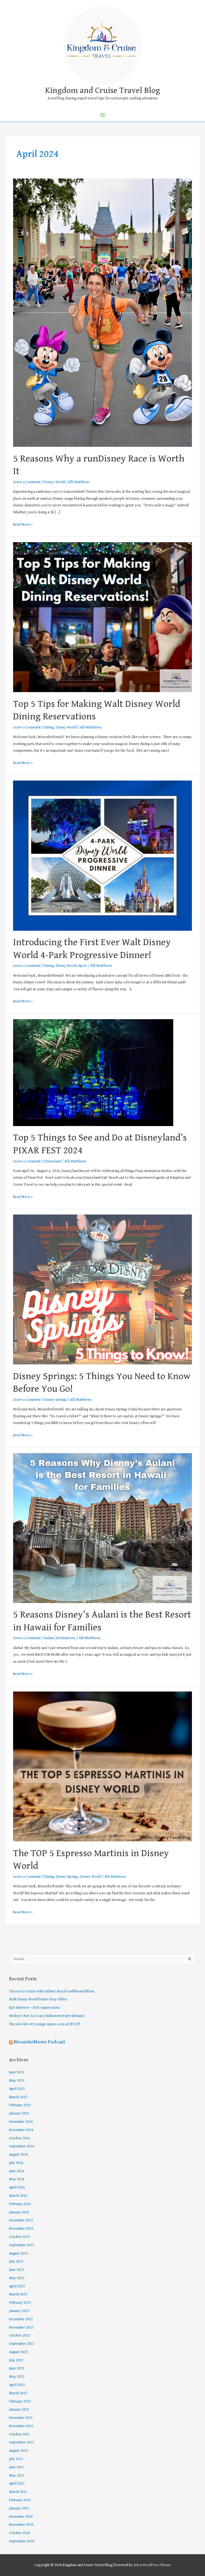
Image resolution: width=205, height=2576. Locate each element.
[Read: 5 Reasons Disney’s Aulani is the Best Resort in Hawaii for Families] (102, 1528)
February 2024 (20, 2204)
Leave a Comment (27, 482)
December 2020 (21, 2517)
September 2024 (22, 2146)
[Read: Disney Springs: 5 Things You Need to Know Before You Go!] (102, 1289)
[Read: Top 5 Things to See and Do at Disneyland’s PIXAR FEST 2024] (93, 1072)
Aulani (49, 1638)
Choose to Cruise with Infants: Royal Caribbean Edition (52, 1991)
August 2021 (19, 2451)
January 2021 (19, 2508)
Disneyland (53, 1161)
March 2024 (18, 2196)
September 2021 (22, 2442)
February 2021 (20, 2500)
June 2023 (17, 2270)
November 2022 (21, 2327)
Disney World (54, 482)
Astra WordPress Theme (152, 2565)
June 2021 (17, 2467)
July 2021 (16, 2459)
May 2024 (17, 2179)
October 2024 (19, 2138)
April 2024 (17, 2187)
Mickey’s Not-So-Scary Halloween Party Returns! (47, 2016)
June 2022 (17, 2368)
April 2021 (17, 2484)
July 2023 (16, 2261)
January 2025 (19, 2113)
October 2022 (19, 2336)
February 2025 (20, 2105)
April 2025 (17, 2089)
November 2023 (21, 2229)
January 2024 (19, 2212)
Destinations (66, 1638)
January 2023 (19, 2311)
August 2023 (19, 2253)
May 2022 (17, 2377)
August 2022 (19, 2352)
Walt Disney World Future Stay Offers (38, 1999)
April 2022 (17, 2385)
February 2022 (20, 2402)
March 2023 (18, 2294)
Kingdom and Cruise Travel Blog (103, 90)
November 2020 (21, 2525)
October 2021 (19, 2434)
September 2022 (22, 2344)
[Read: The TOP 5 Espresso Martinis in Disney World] (102, 1766)
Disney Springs (55, 1400)
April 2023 (17, 2286)
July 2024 (16, 2163)
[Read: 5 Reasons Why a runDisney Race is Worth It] (102, 312)
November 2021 (21, 2426)
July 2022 (16, 2360)
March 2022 (18, 2393)
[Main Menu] (102, 115)
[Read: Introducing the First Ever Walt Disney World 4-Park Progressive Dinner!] (102, 855)
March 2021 (18, 2492)
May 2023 (17, 2278)
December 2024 (21, 2122)
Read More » (23, 524)
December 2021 (21, 2418)
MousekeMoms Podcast (40, 2042)
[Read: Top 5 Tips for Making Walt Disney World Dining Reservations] (102, 617)
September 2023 (22, 2245)
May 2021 (17, 2476)
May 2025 (17, 2081)
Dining (49, 727)
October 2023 (19, 2237)
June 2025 (17, 2072)
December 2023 (21, 2220)
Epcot (83, 966)
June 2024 (17, 2171)
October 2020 (19, 2533)
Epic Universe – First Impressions (34, 2008)
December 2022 (21, 2319)
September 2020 (22, 2541)
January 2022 (19, 2410)
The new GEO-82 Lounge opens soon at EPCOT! (45, 2024)
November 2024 (21, 2130)
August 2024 (19, 2155)
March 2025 (18, 2097)
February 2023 (20, 2303)
